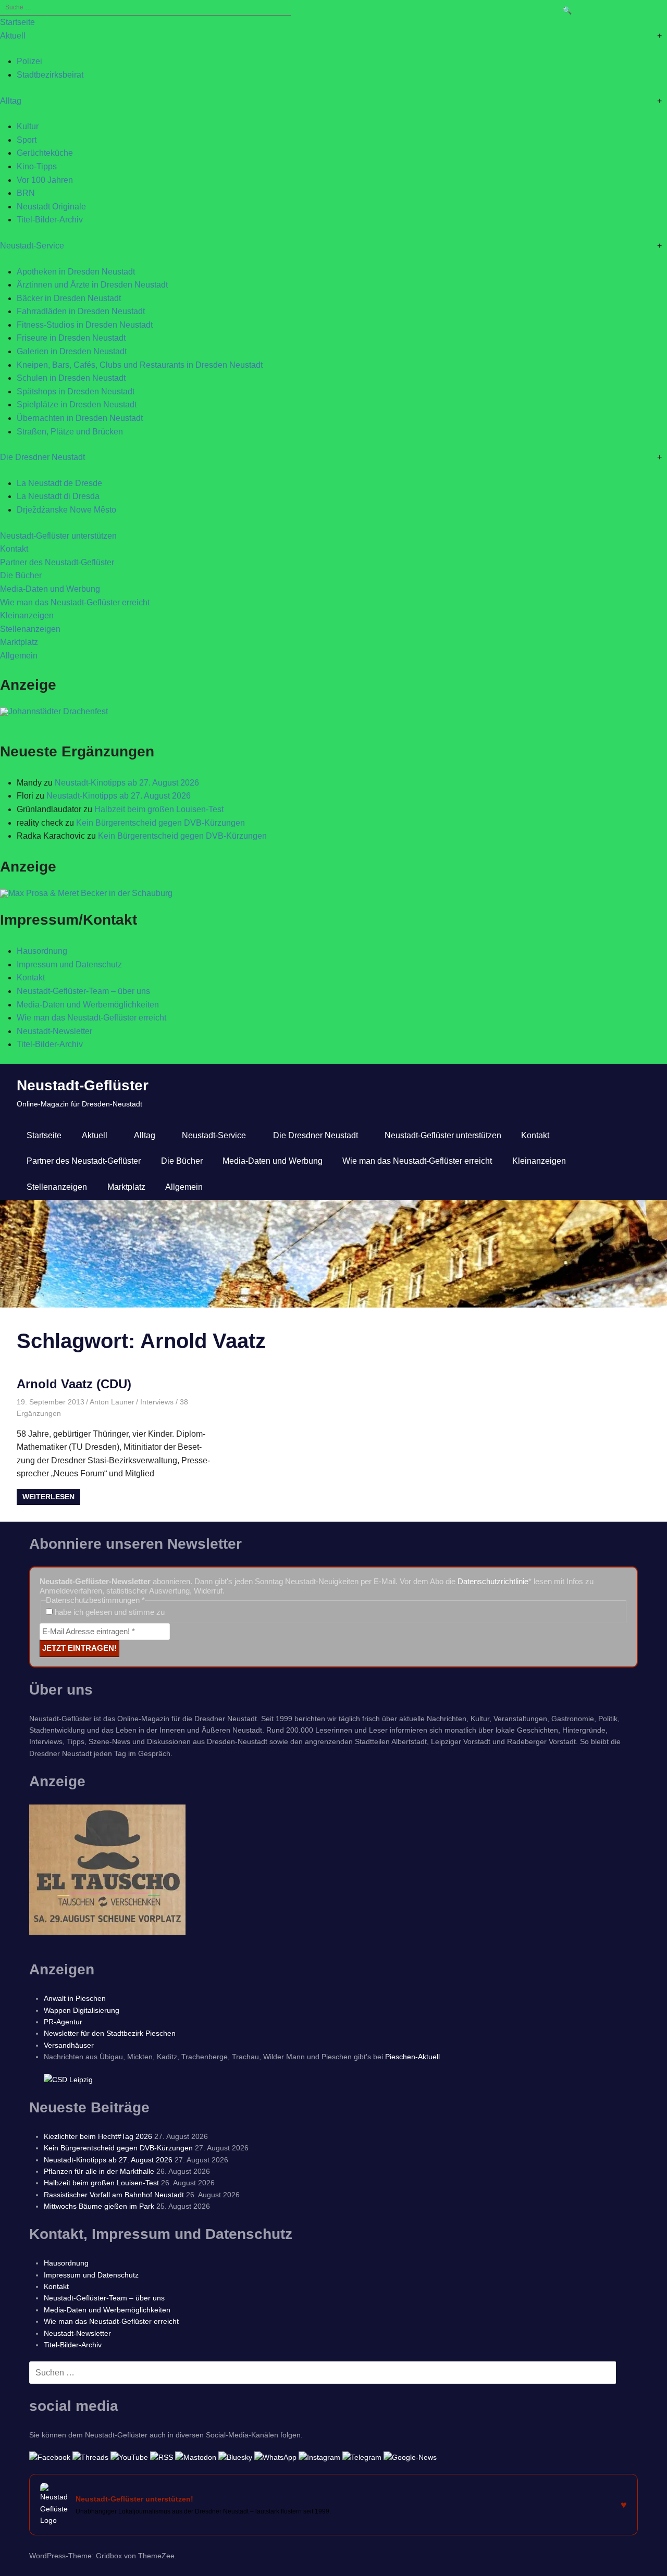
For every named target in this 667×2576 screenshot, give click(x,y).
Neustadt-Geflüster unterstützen (58, 536)
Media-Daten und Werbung (50, 589)
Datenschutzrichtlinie (493, 1581)
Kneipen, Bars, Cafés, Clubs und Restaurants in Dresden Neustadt (140, 365)
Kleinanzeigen (27, 615)
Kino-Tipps (37, 166)
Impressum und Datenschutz (69, 965)
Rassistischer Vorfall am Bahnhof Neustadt (114, 2195)
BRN (26, 193)
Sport (27, 140)
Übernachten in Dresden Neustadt (80, 418)
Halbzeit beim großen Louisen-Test (159, 809)
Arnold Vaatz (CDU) (74, 1384)
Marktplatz (19, 642)
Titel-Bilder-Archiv (50, 220)
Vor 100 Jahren (45, 180)
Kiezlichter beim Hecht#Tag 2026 (98, 2136)
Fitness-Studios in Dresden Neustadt (85, 325)
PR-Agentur (63, 2022)
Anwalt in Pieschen (75, 1998)
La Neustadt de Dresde (59, 483)
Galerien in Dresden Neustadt (72, 351)
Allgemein (19, 656)
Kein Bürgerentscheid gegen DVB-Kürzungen (160, 823)
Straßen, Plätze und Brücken (70, 432)
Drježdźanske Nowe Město (66, 510)
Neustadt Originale (51, 207)
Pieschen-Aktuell (412, 2057)
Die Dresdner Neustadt (42, 457)
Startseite (17, 22)
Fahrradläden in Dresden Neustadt (81, 311)
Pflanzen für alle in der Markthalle (99, 2171)
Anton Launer (112, 1402)
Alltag (11, 101)
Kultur (28, 126)
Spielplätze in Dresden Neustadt (77, 405)
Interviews (157, 1402)
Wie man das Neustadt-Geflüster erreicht (75, 602)
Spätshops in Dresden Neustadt (76, 391)
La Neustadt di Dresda (58, 496)
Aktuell (13, 36)
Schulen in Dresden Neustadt (71, 378)
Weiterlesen (48, 1497)
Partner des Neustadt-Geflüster (57, 562)
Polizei (29, 61)
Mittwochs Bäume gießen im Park (99, 2206)
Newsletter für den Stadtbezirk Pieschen (110, 2033)
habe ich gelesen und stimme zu (109, 1612)
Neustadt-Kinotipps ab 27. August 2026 (127, 783)
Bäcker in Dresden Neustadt (69, 298)
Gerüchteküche (45, 153)
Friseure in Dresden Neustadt (71, 338)
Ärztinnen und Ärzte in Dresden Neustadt (92, 285)
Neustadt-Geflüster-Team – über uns (83, 991)
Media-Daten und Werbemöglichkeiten (88, 1005)
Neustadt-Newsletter (54, 1031)
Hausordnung (42, 951)
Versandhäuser (69, 2045)
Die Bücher (21, 575)
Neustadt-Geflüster (83, 1085)
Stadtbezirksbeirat (50, 75)
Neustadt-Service (32, 246)
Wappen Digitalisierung (82, 2010)
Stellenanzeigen (30, 629)
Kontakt (14, 549)
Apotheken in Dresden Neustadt (76, 272)
